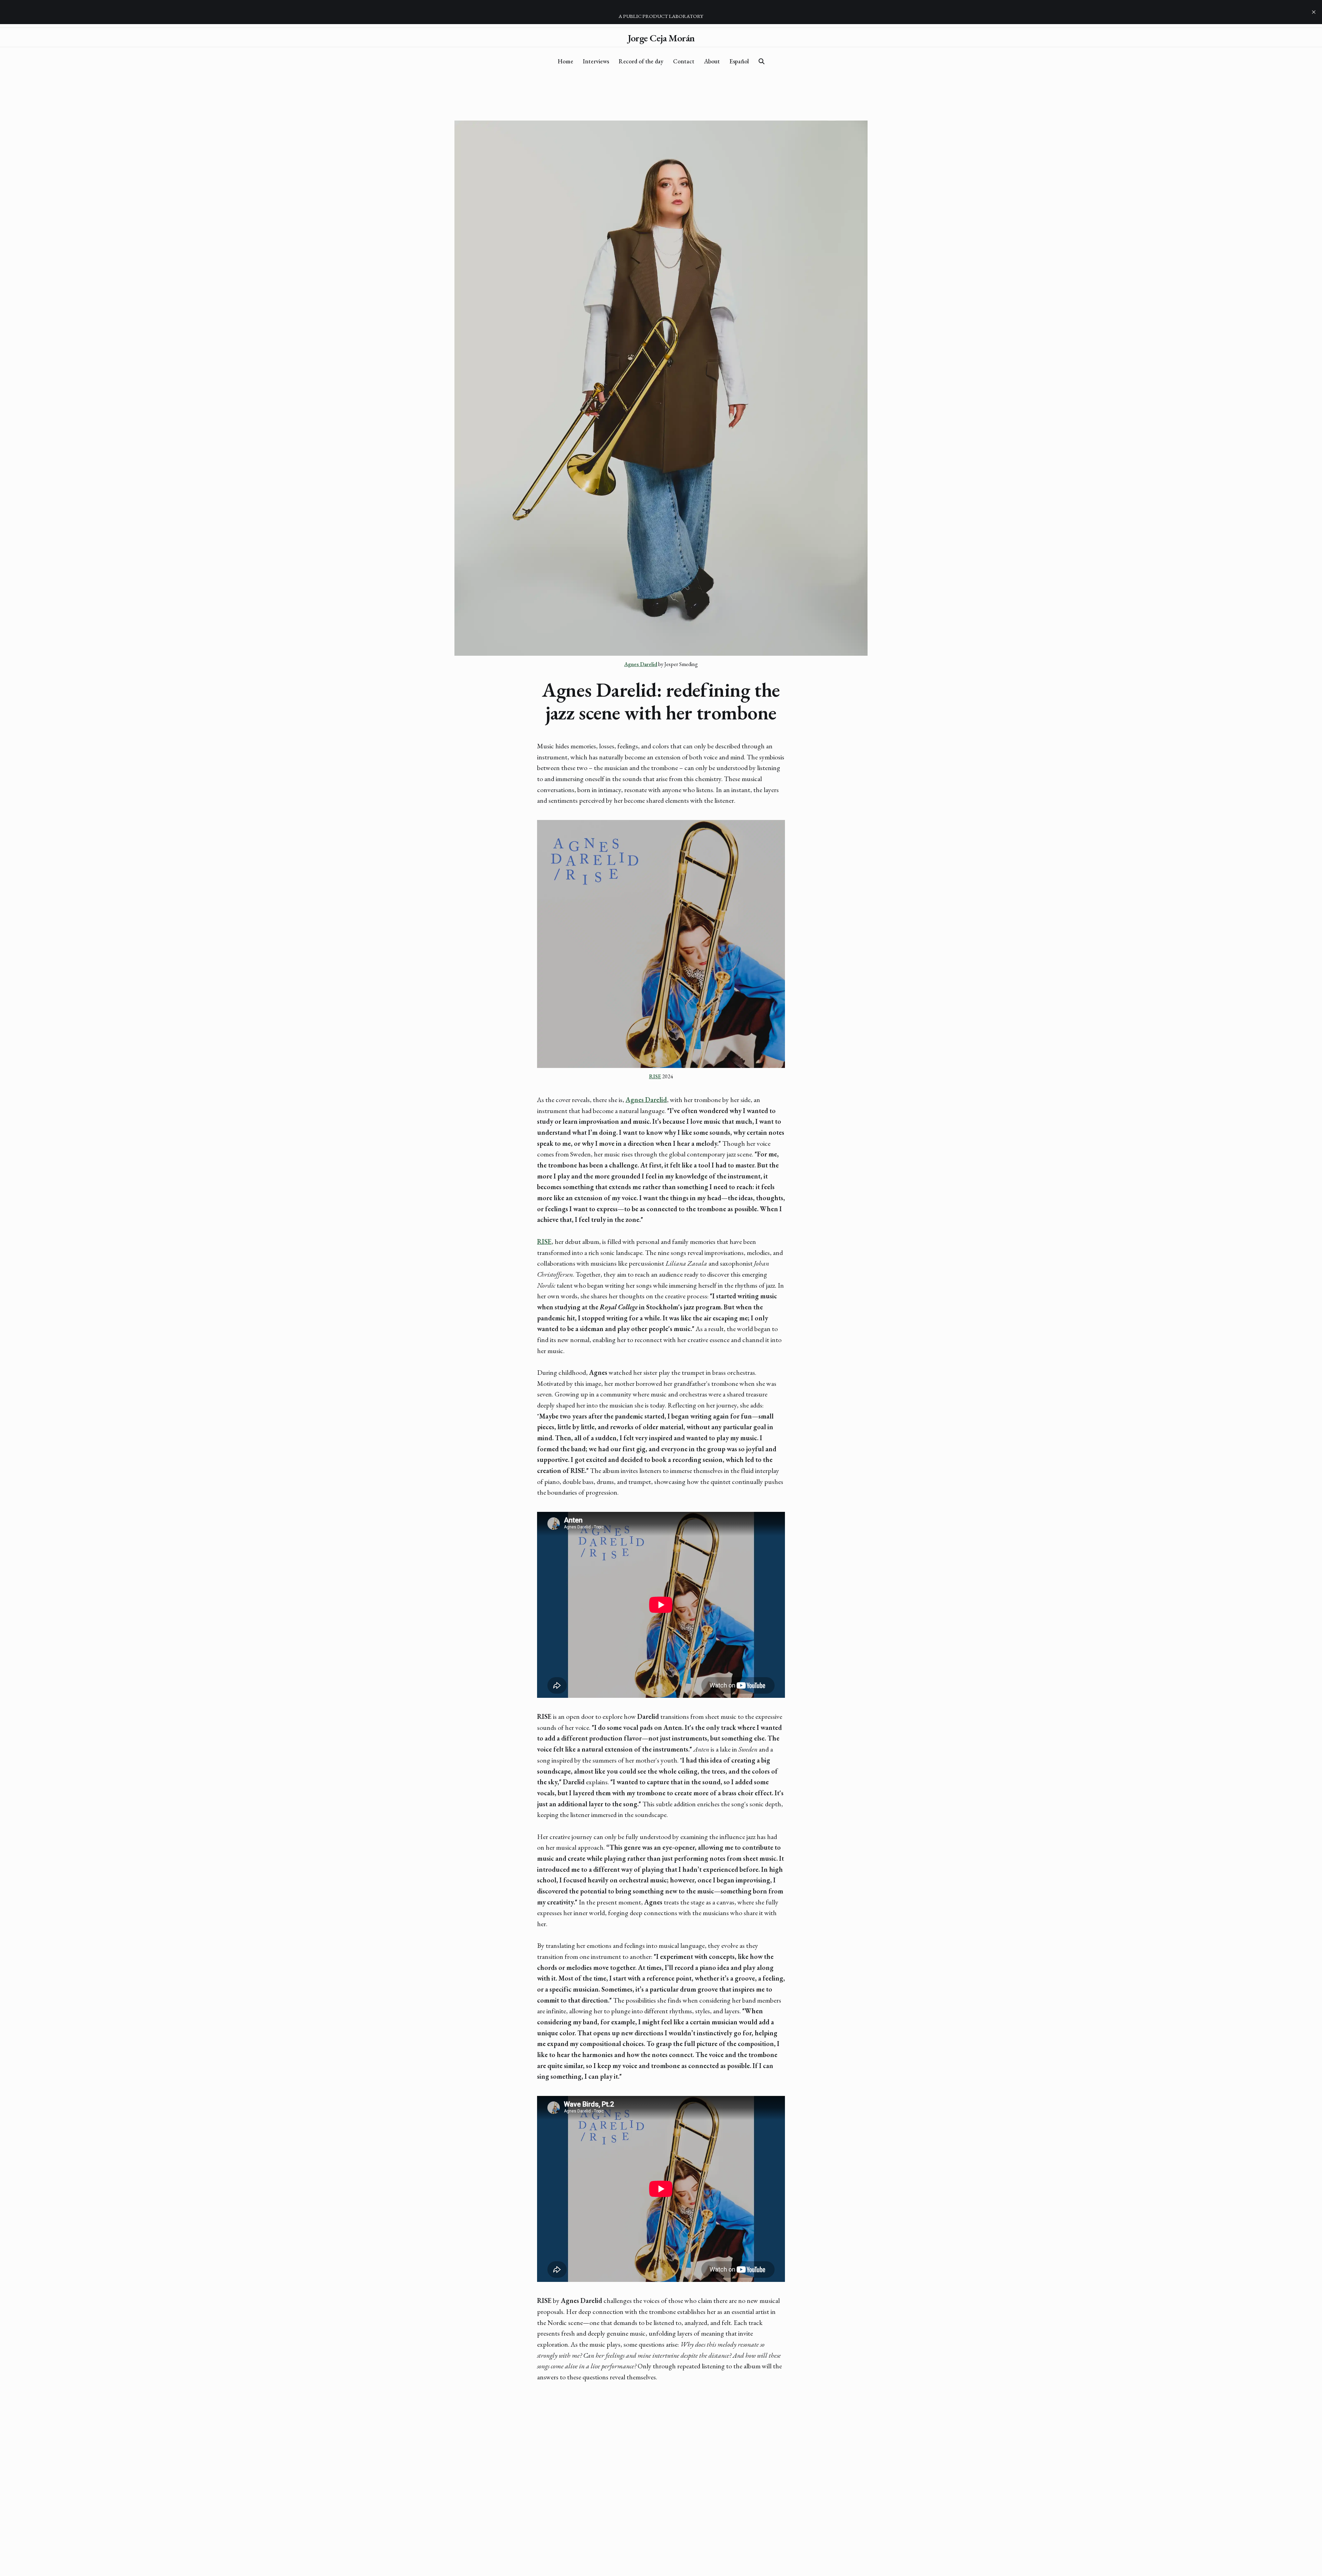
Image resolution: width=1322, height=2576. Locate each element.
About (712, 61)
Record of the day (641, 61)
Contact (684, 61)
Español (739, 61)
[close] (1314, 12)
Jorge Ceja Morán (661, 38)
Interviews (596, 61)
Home (565, 61)
